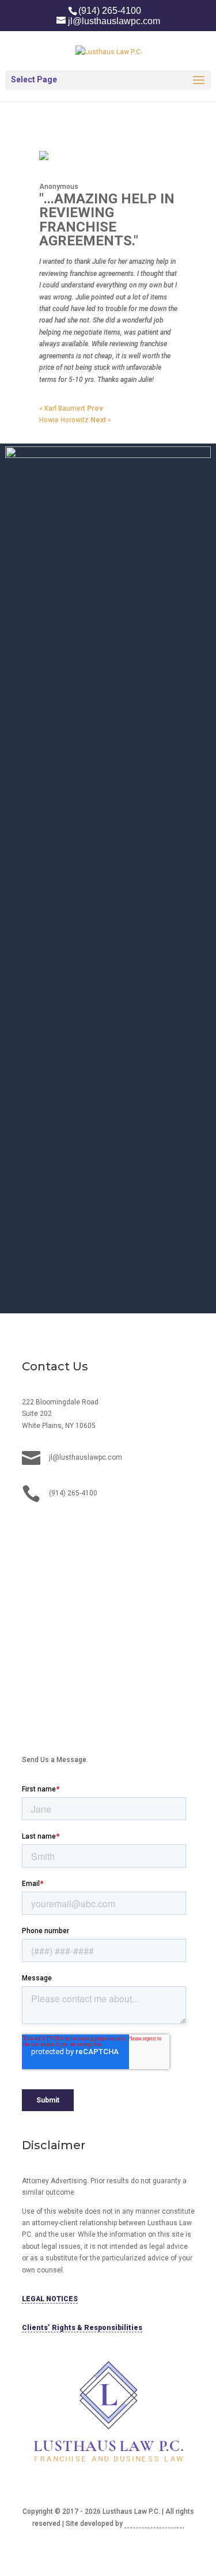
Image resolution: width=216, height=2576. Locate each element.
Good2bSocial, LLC (154, 2524)
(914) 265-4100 (110, 11)
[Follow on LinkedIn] (31, 1529)
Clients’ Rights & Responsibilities (82, 2328)
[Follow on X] (77, 1529)
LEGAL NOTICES (50, 2299)
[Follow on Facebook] (54, 1529)
